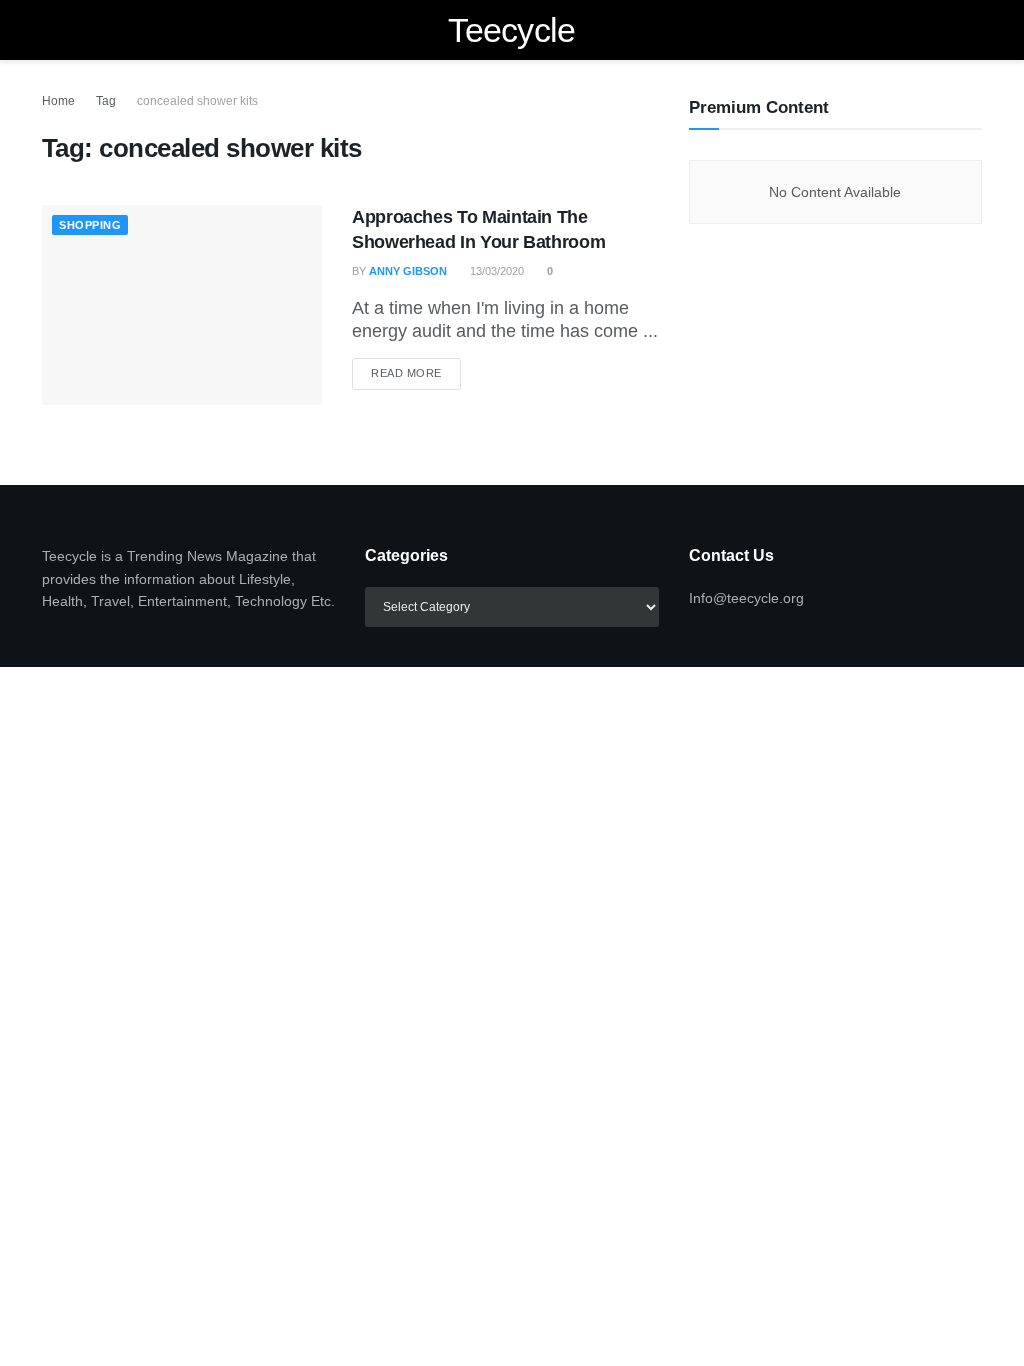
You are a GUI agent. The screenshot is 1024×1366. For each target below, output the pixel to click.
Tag (106, 101)
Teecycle (512, 30)
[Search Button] (973, 30)
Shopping (90, 225)
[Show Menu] (50, 30)
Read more (416, 372)
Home (58, 101)
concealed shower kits (197, 101)
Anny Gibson (408, 271)
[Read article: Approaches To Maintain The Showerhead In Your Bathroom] (182, 305)
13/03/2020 (495, 271)
